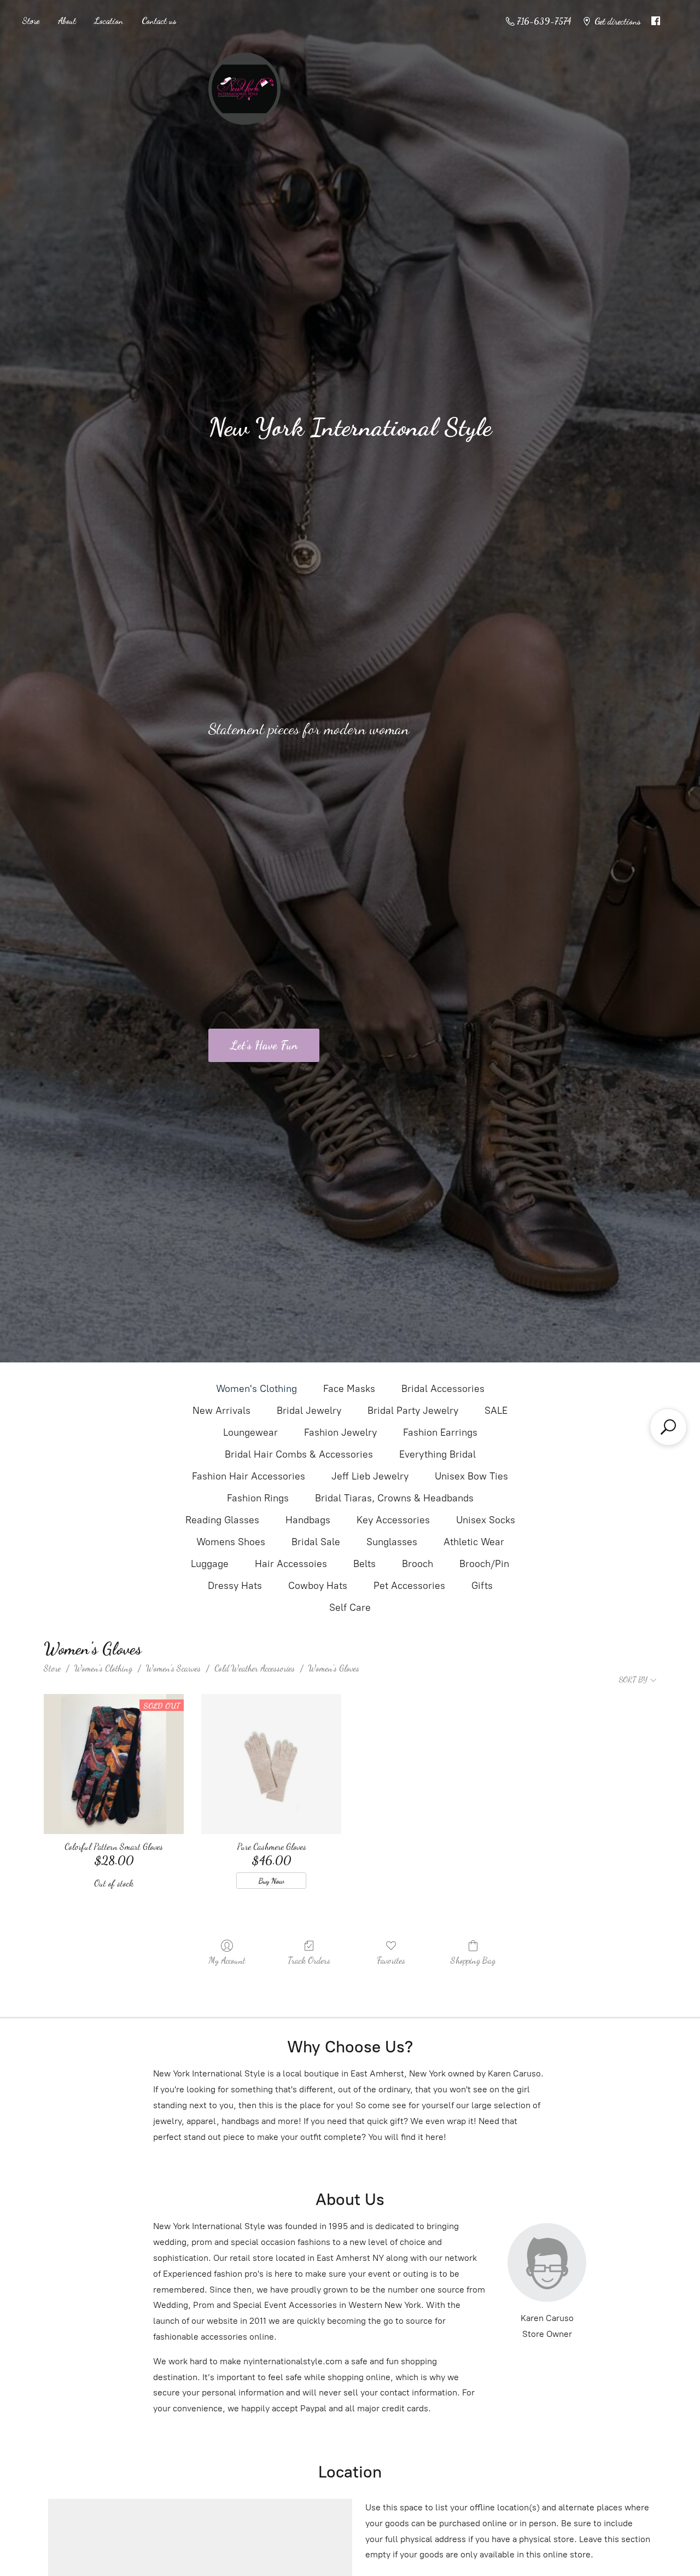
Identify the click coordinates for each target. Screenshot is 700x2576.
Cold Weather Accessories (255, 1668)
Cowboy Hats (318, 1586)
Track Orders (309, 1960)
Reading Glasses (222, 1520)
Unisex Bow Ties (471, 1476)
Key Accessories (393, 1520)
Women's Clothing (256, 1389)
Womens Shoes (231, 1542)
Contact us (159, 21)
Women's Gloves (334, 1668)
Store (31, 21)
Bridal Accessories (443, 1389)
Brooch (418, 1564)
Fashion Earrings (440, 1432)
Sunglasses (392, 1542)
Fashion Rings (258, 1498)
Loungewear (250, 1432)
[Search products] (668, 1427)
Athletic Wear (474, 1542)
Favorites (391, 1960)
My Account (227, 1960)
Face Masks (349, 1389)
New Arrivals (221, 1411)
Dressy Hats (235, 1586)
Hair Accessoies (291, 1564)
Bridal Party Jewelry (413, 1411)
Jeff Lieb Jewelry (370, 1476)
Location (109, 21)
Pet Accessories (409, 1586)
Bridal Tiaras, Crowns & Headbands (394, 1498)
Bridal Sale (316, 1542)
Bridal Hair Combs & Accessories (299, 1454)
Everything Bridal (437, 1454)
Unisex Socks (486, 1520)
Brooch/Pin (484, 1564)
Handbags (308, 1520)
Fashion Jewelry (340, 1432)
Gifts (482, 1586)
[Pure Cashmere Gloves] (271, 1764)
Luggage (210, 1564)
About (67, 21)
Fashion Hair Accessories (249, 1476)
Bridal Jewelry (309, 1411)
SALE (496, 1411)
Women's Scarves (173, 1668)
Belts (364, 1564)
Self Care (350, 1608)
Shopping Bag (473, 1960)
